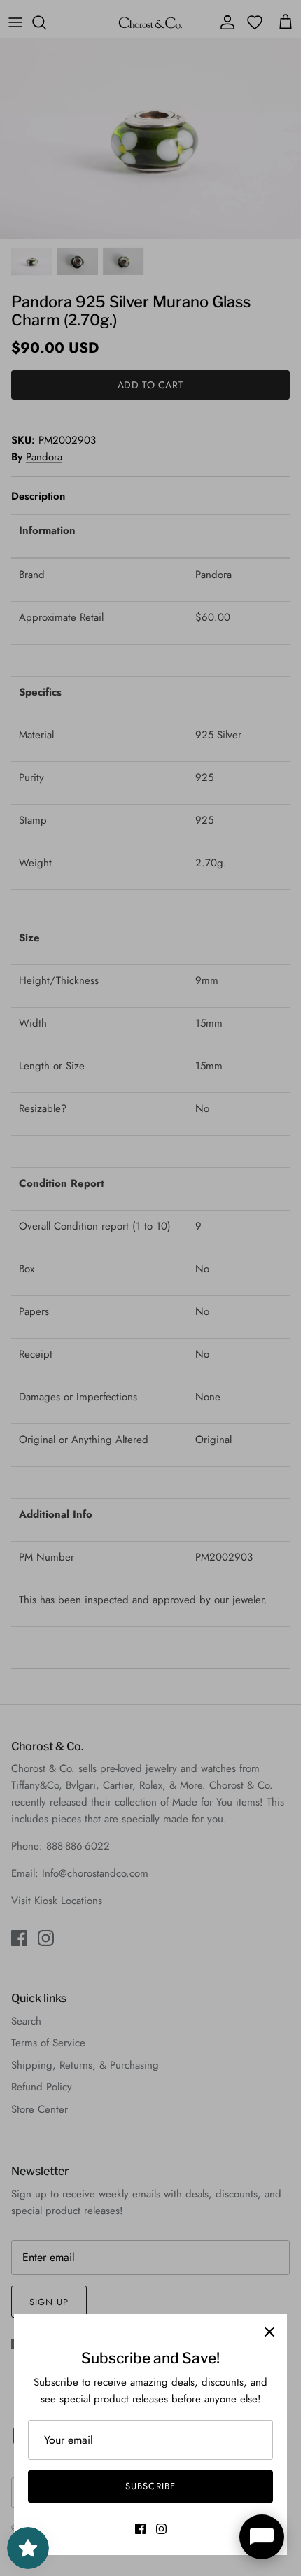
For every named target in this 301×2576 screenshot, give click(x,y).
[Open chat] (262, 2537)
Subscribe (150, 2486)
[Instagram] (161, 2529)
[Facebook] (140, 2529)
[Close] (269, 2332)
